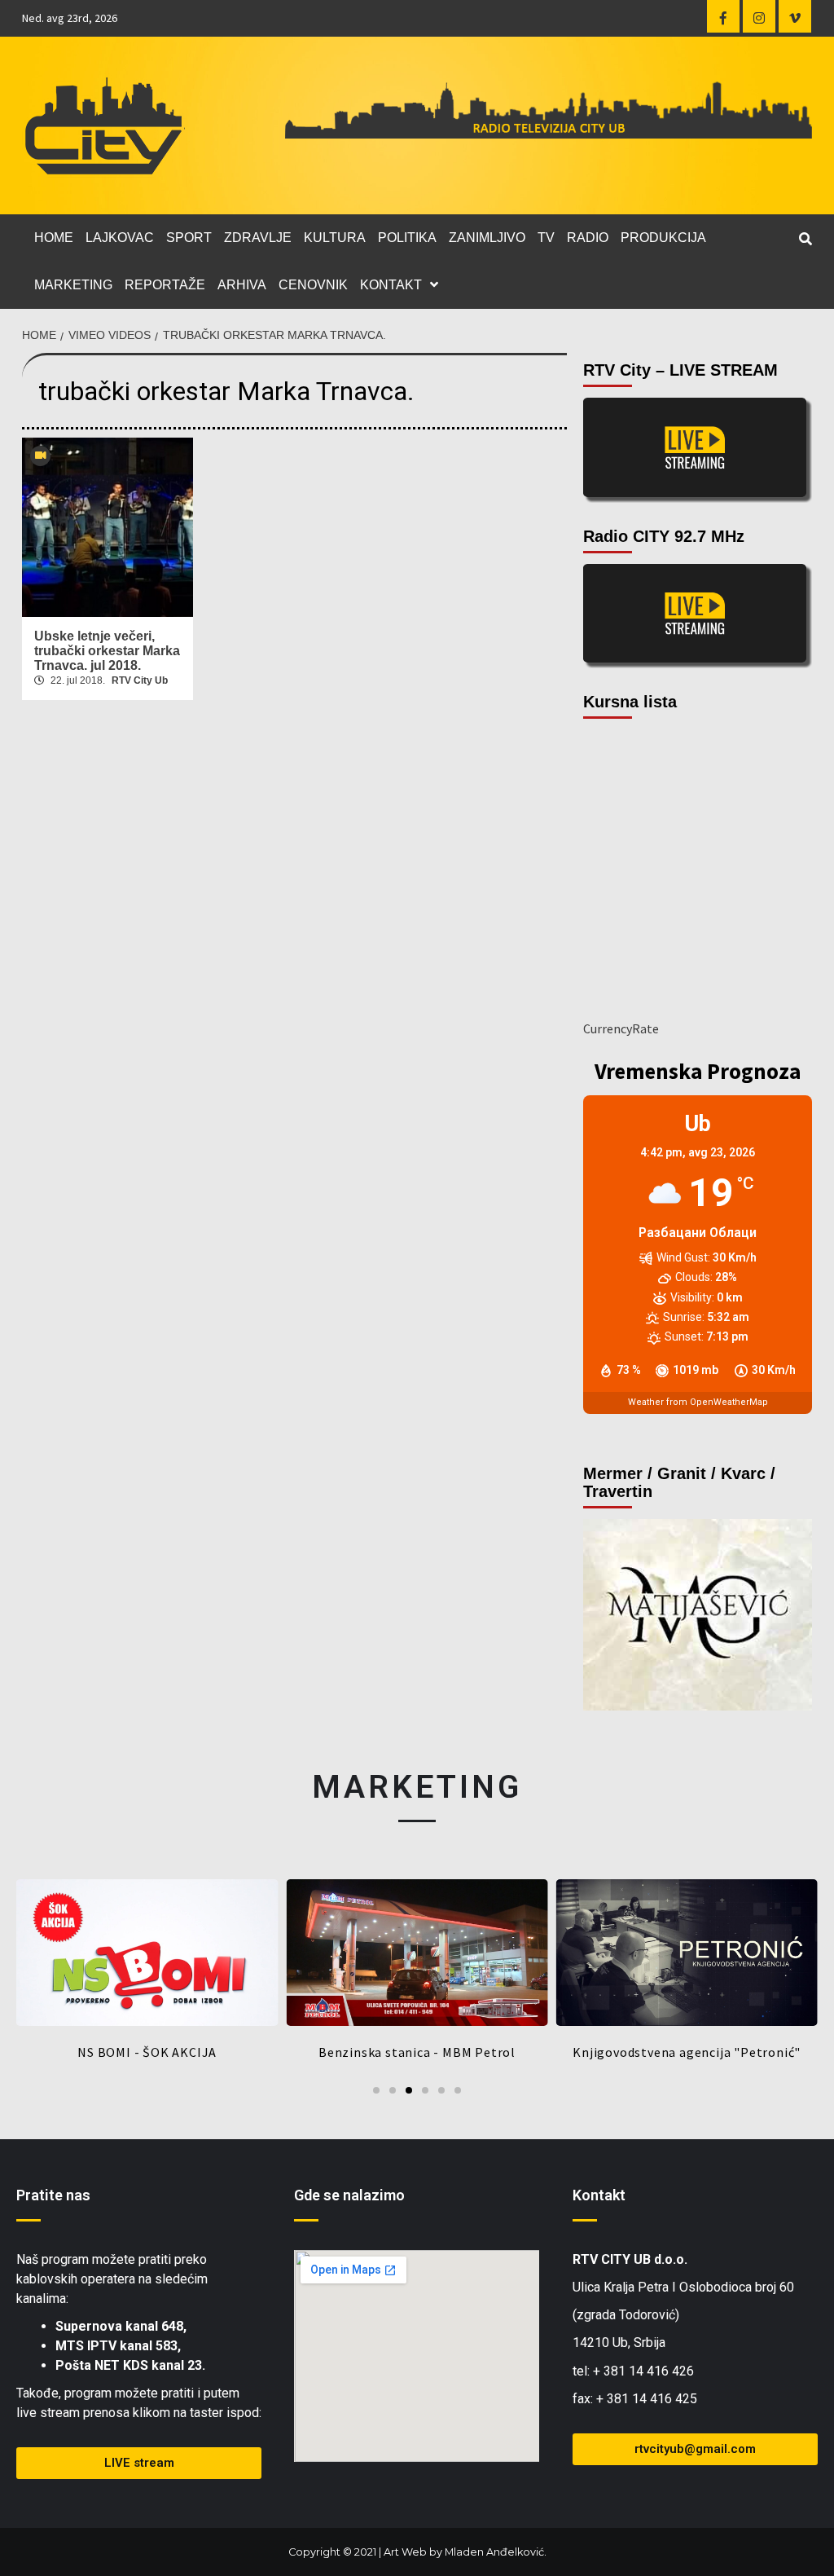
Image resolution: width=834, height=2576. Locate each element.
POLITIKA (407, 238)
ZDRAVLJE (258, 238)
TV (546, 238)
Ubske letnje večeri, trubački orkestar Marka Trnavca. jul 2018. (107, 651)
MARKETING (73, 285)
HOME (54, 238)
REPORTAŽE (165, 285)
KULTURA (335, 238)
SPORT (189, 238)
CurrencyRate (621, 1028)
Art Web (405, 2552)
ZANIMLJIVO (487, 238)
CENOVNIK (313, 285)
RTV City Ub (140, 680)
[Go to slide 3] (409, 2090)
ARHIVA (242, 285)
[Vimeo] (795, 16)
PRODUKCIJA (663, 238)
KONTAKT (391, 285)
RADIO (588, 238)
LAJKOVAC (120, 238)
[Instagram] (759, 16)
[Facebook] (723, 16)
